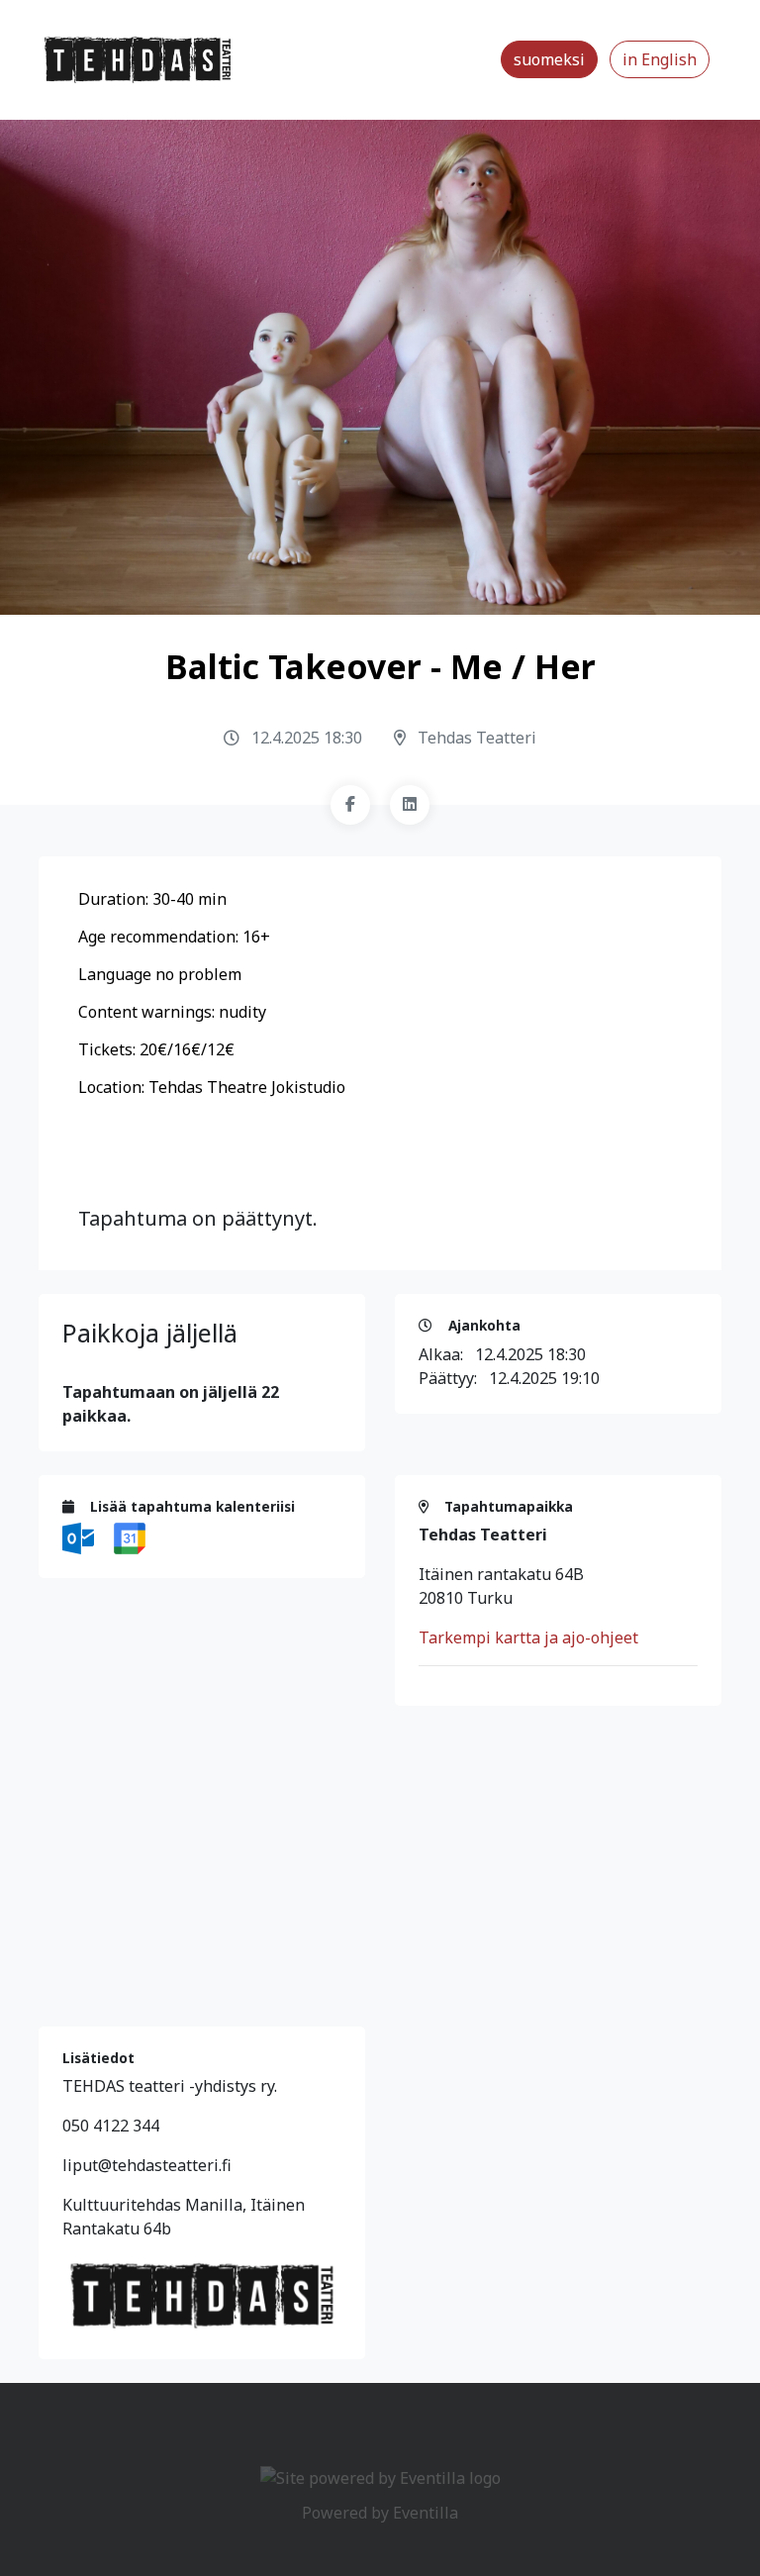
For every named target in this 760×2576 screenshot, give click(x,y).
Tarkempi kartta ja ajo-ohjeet (528, 1637)
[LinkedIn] (410, 805)
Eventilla (426, 2513)
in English (660, 59)
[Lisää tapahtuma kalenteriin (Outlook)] (80, 1537)
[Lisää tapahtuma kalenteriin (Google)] (130, 1537)
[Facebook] (350, 805)
